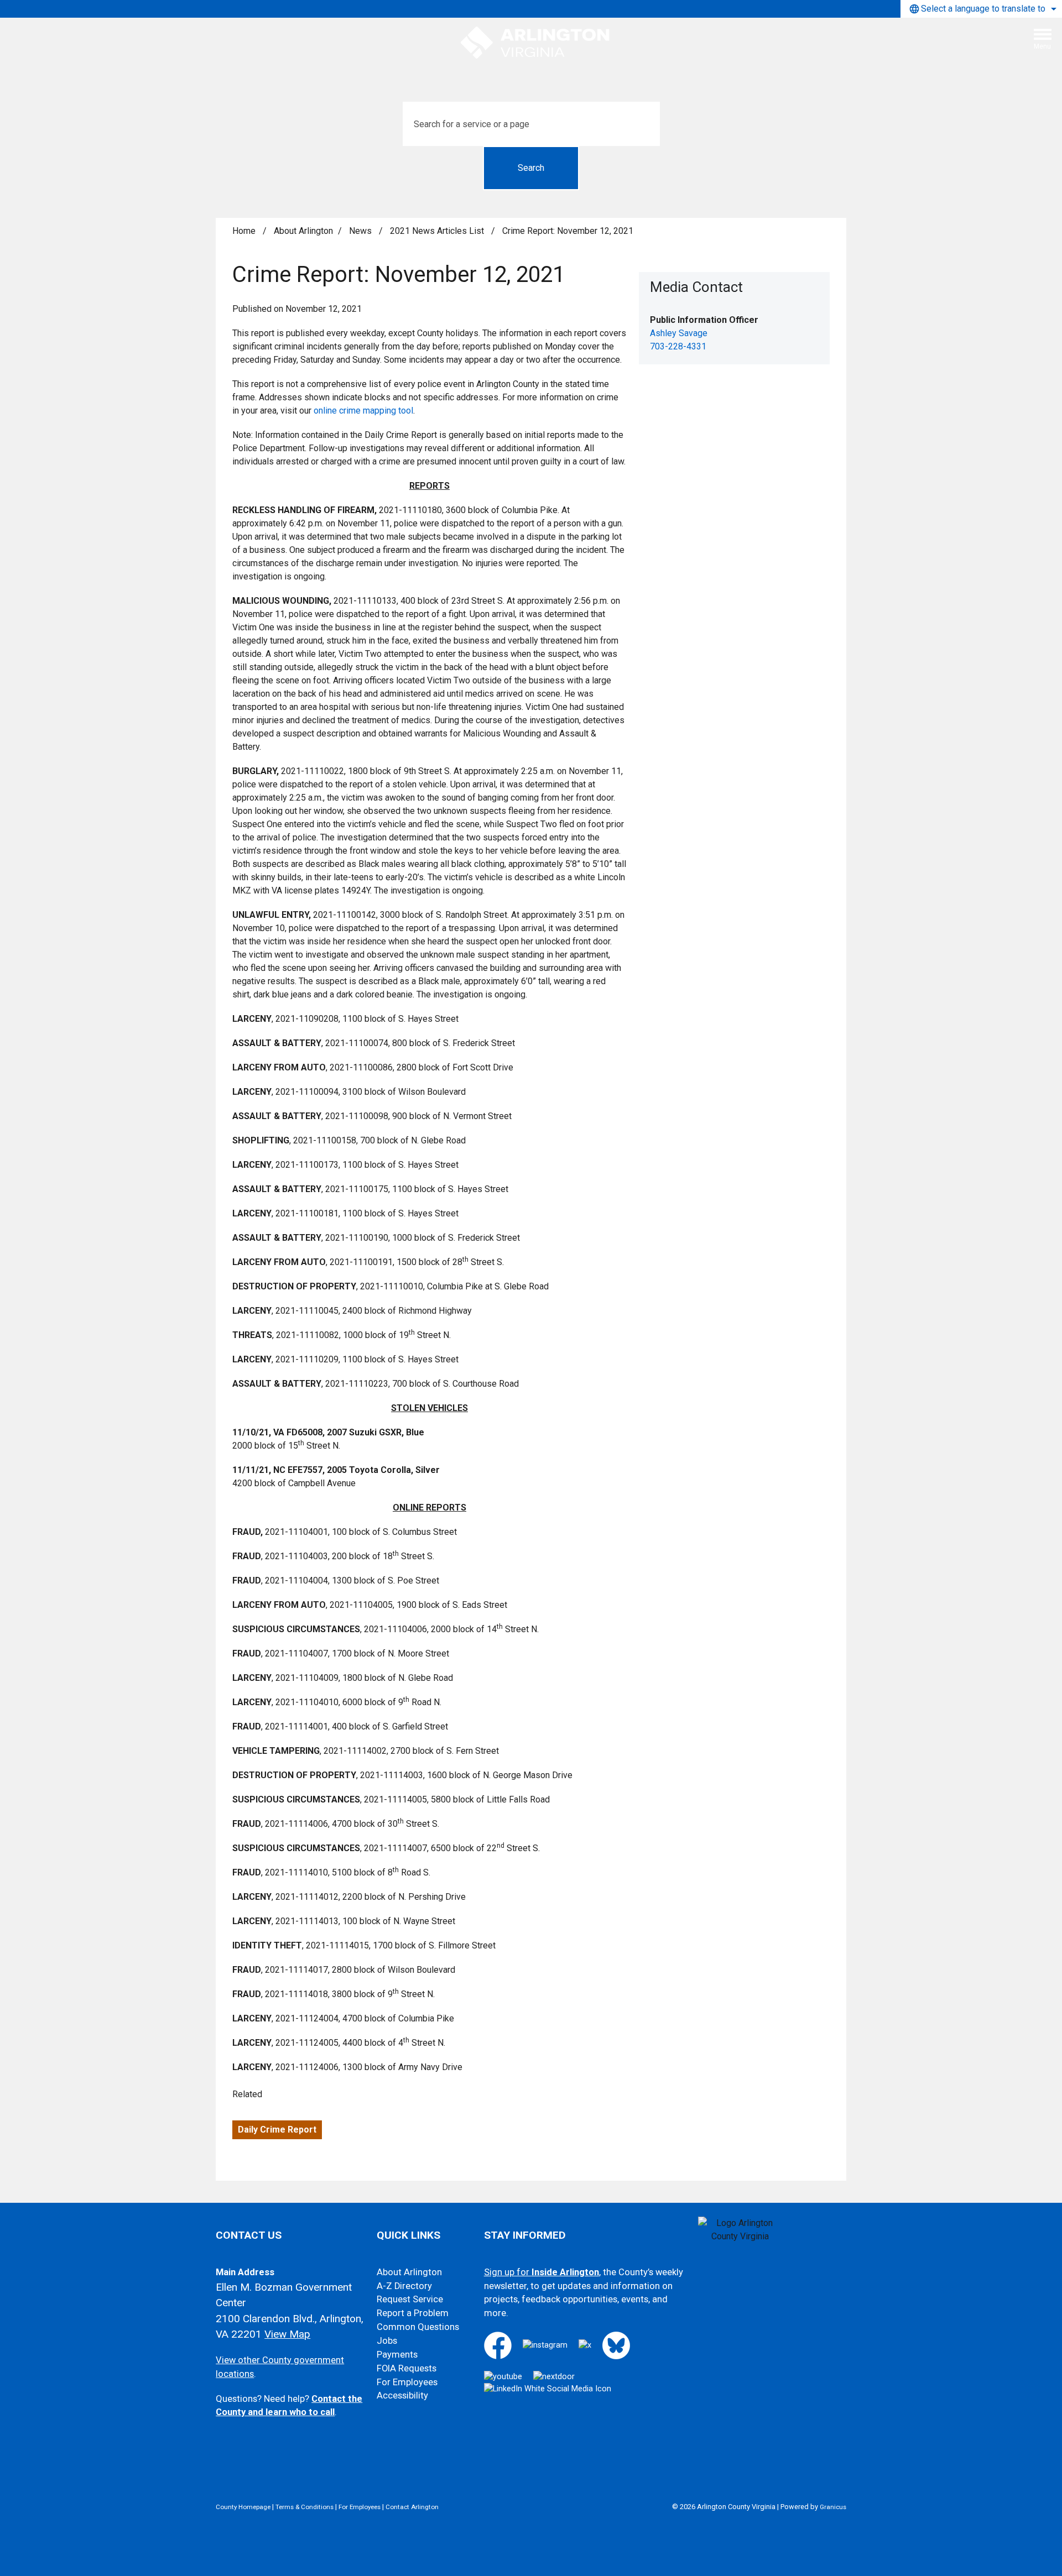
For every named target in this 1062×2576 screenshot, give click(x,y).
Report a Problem (413, 2313)
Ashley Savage (679, 333)
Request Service (410, 2299)
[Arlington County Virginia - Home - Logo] (535, 43)
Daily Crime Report (277, 2130)
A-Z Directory (404, 2286)
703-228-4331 (678, 346)
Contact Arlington (412, 2507)
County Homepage (243, 2507)
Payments (397, 2355)
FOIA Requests (407, 2368)
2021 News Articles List (438, 231)
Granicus (833, 2507)
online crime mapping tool (363, 411)
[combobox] (981, 9)
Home (244, 231)
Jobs (387, 2341)
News (361, 231)
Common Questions (418, 2327)
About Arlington (303, 231)
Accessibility (402, 2395)
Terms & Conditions (304, 2507)
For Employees (407, 2382)
